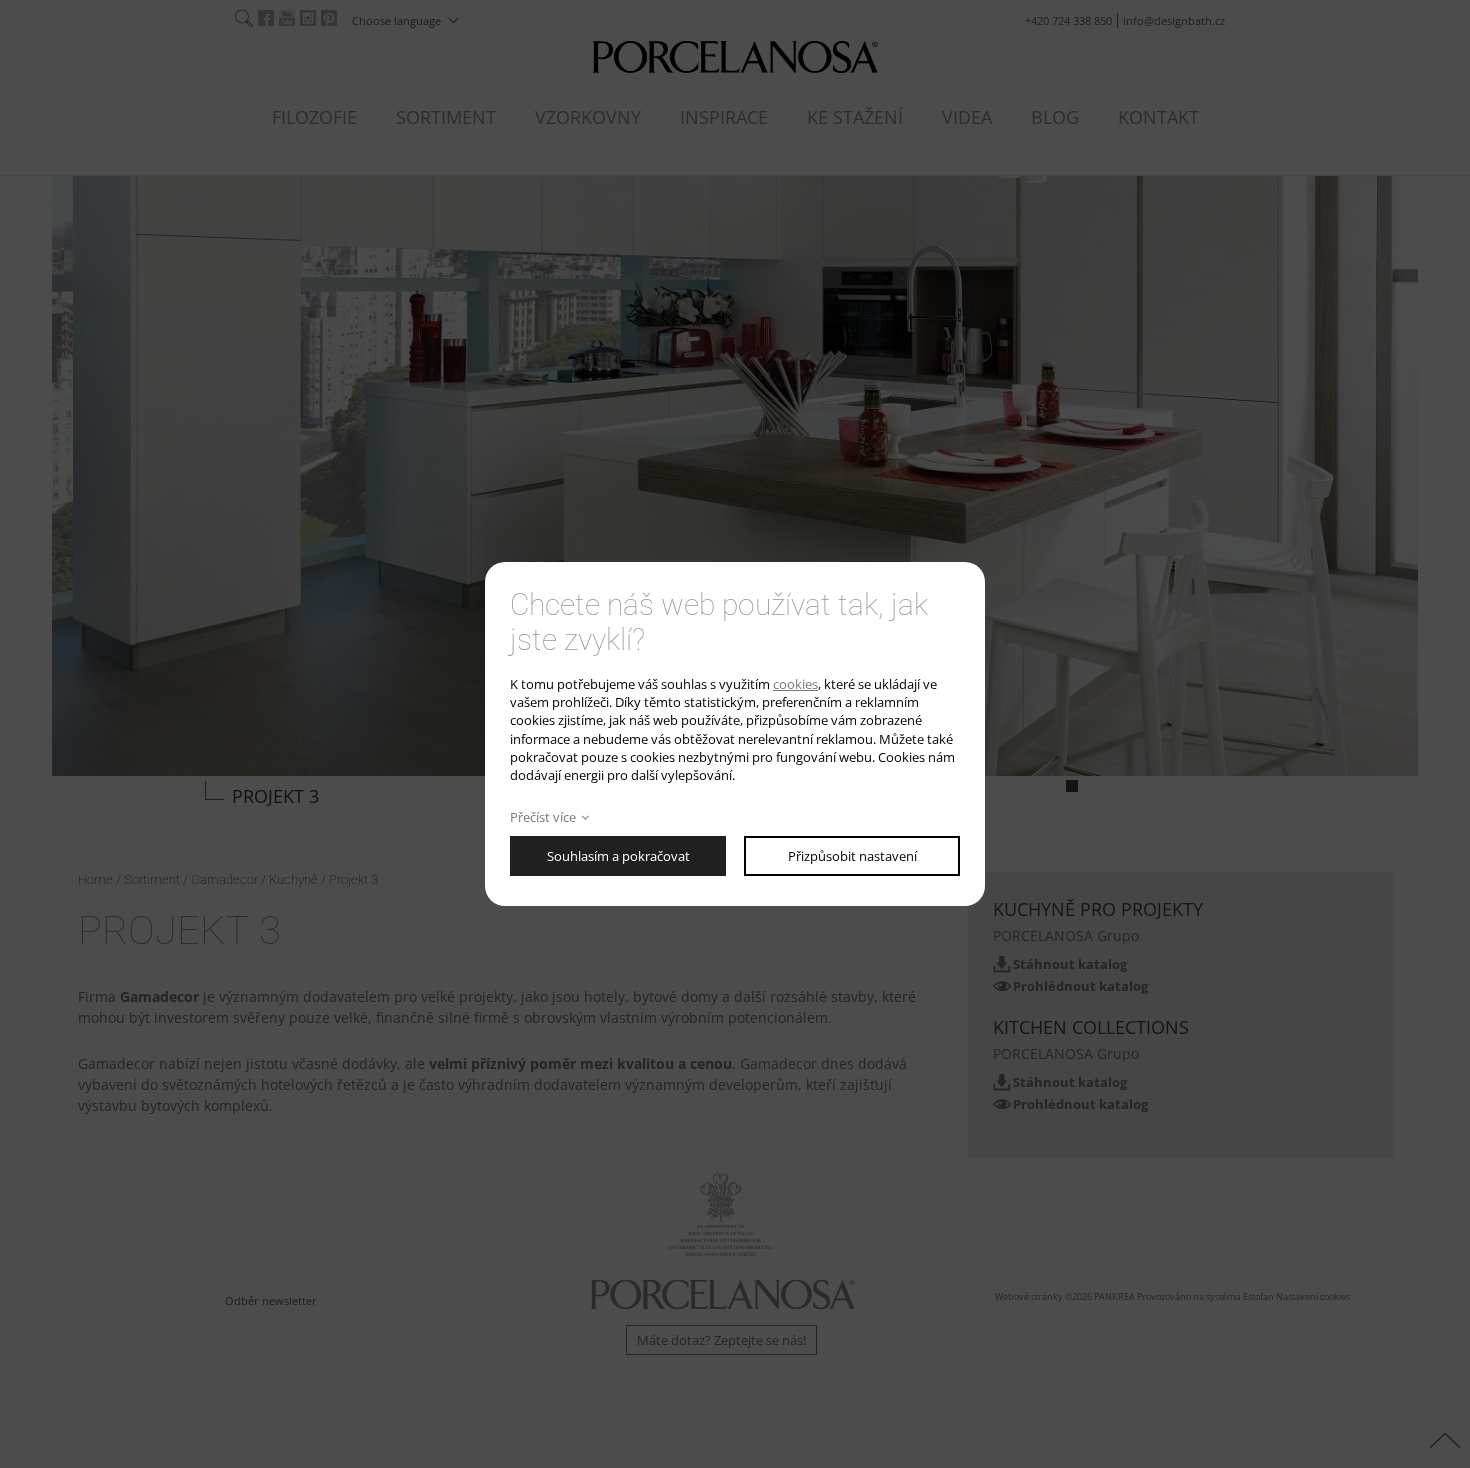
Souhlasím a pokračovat (618, 856)
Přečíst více (543, 817)
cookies (795, 684)
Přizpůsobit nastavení (852, 856)
